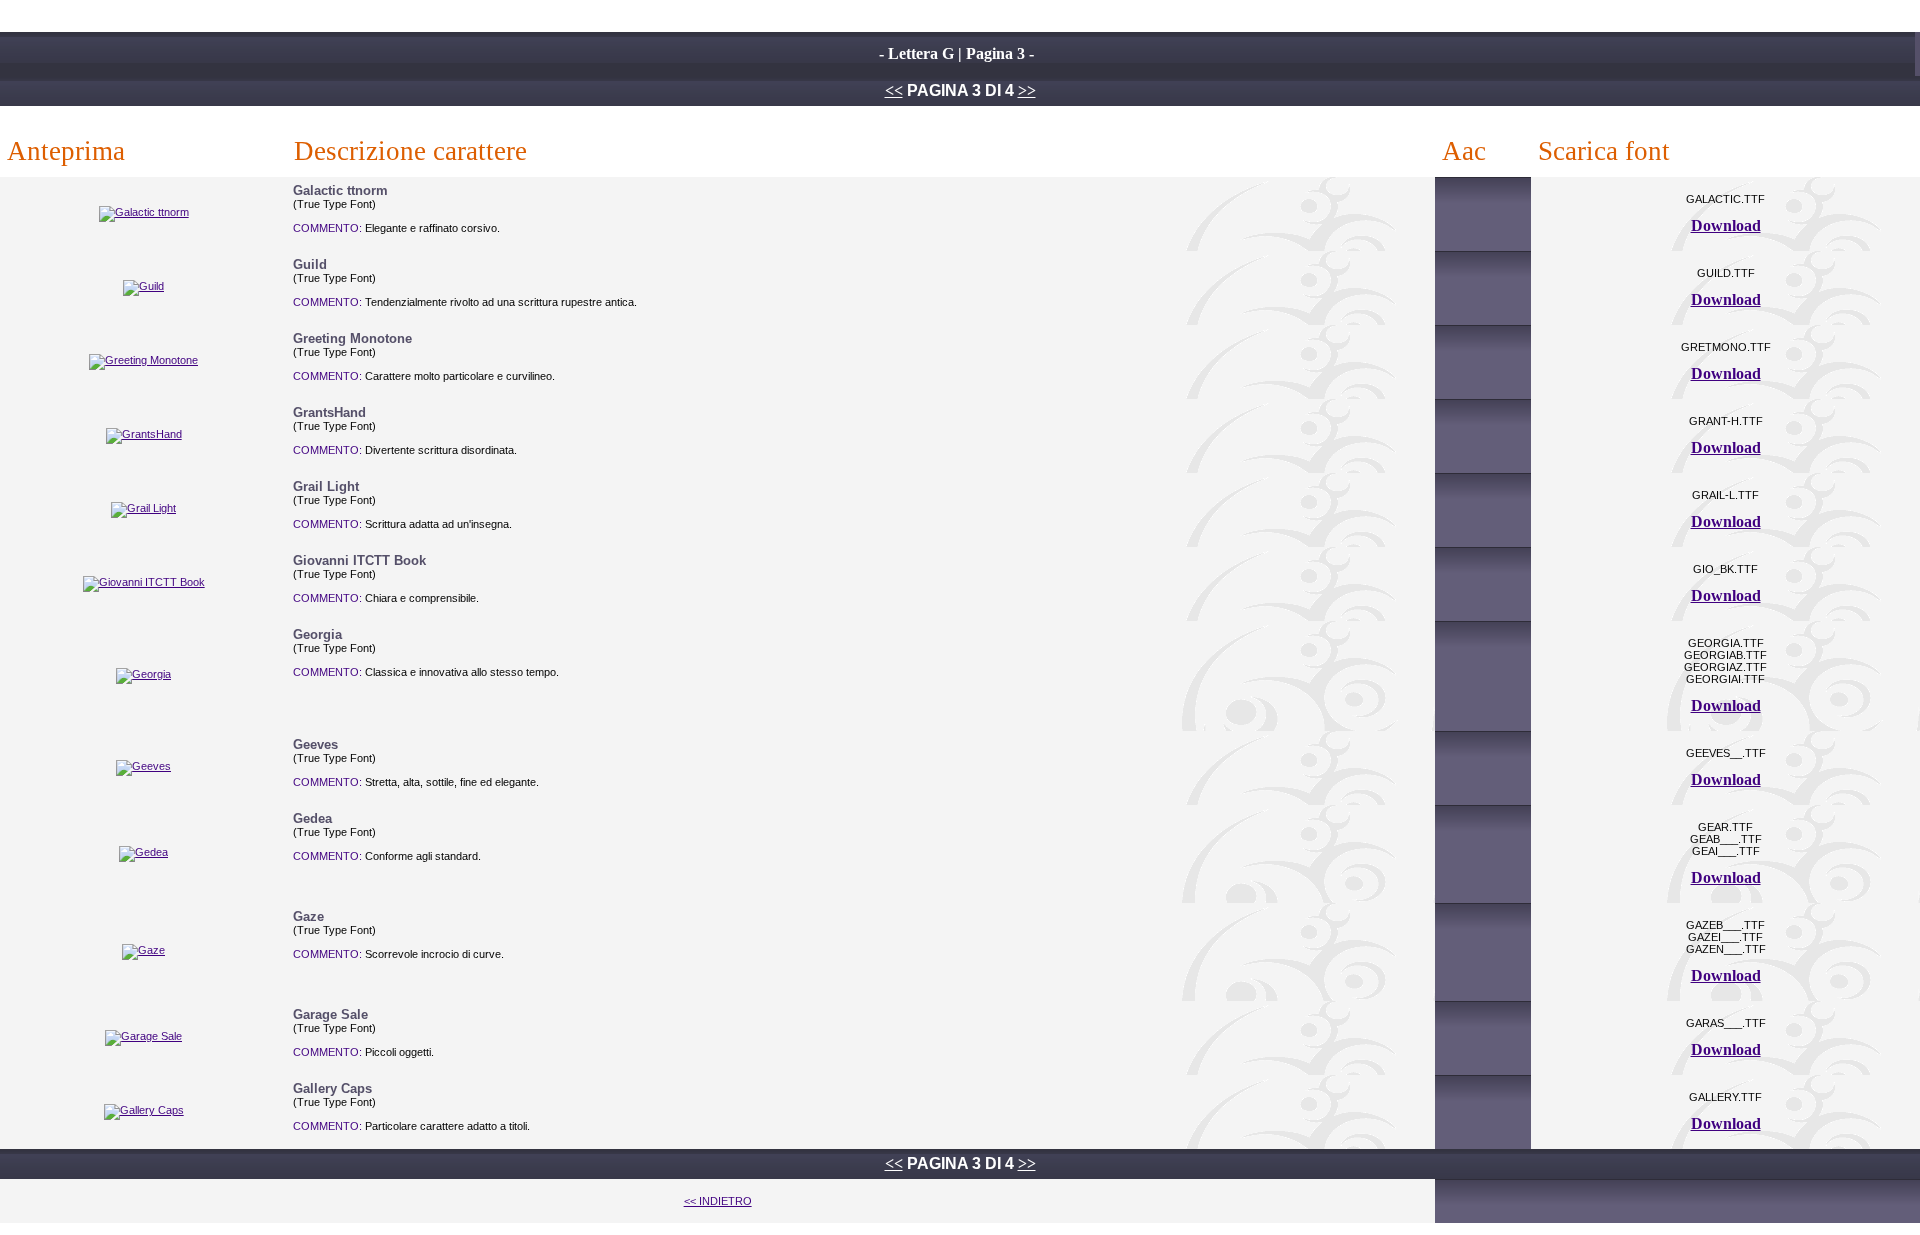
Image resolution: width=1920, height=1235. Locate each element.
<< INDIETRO (718, 1201)
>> (1027, 90)
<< (894, 90)
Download (1726, 225)
